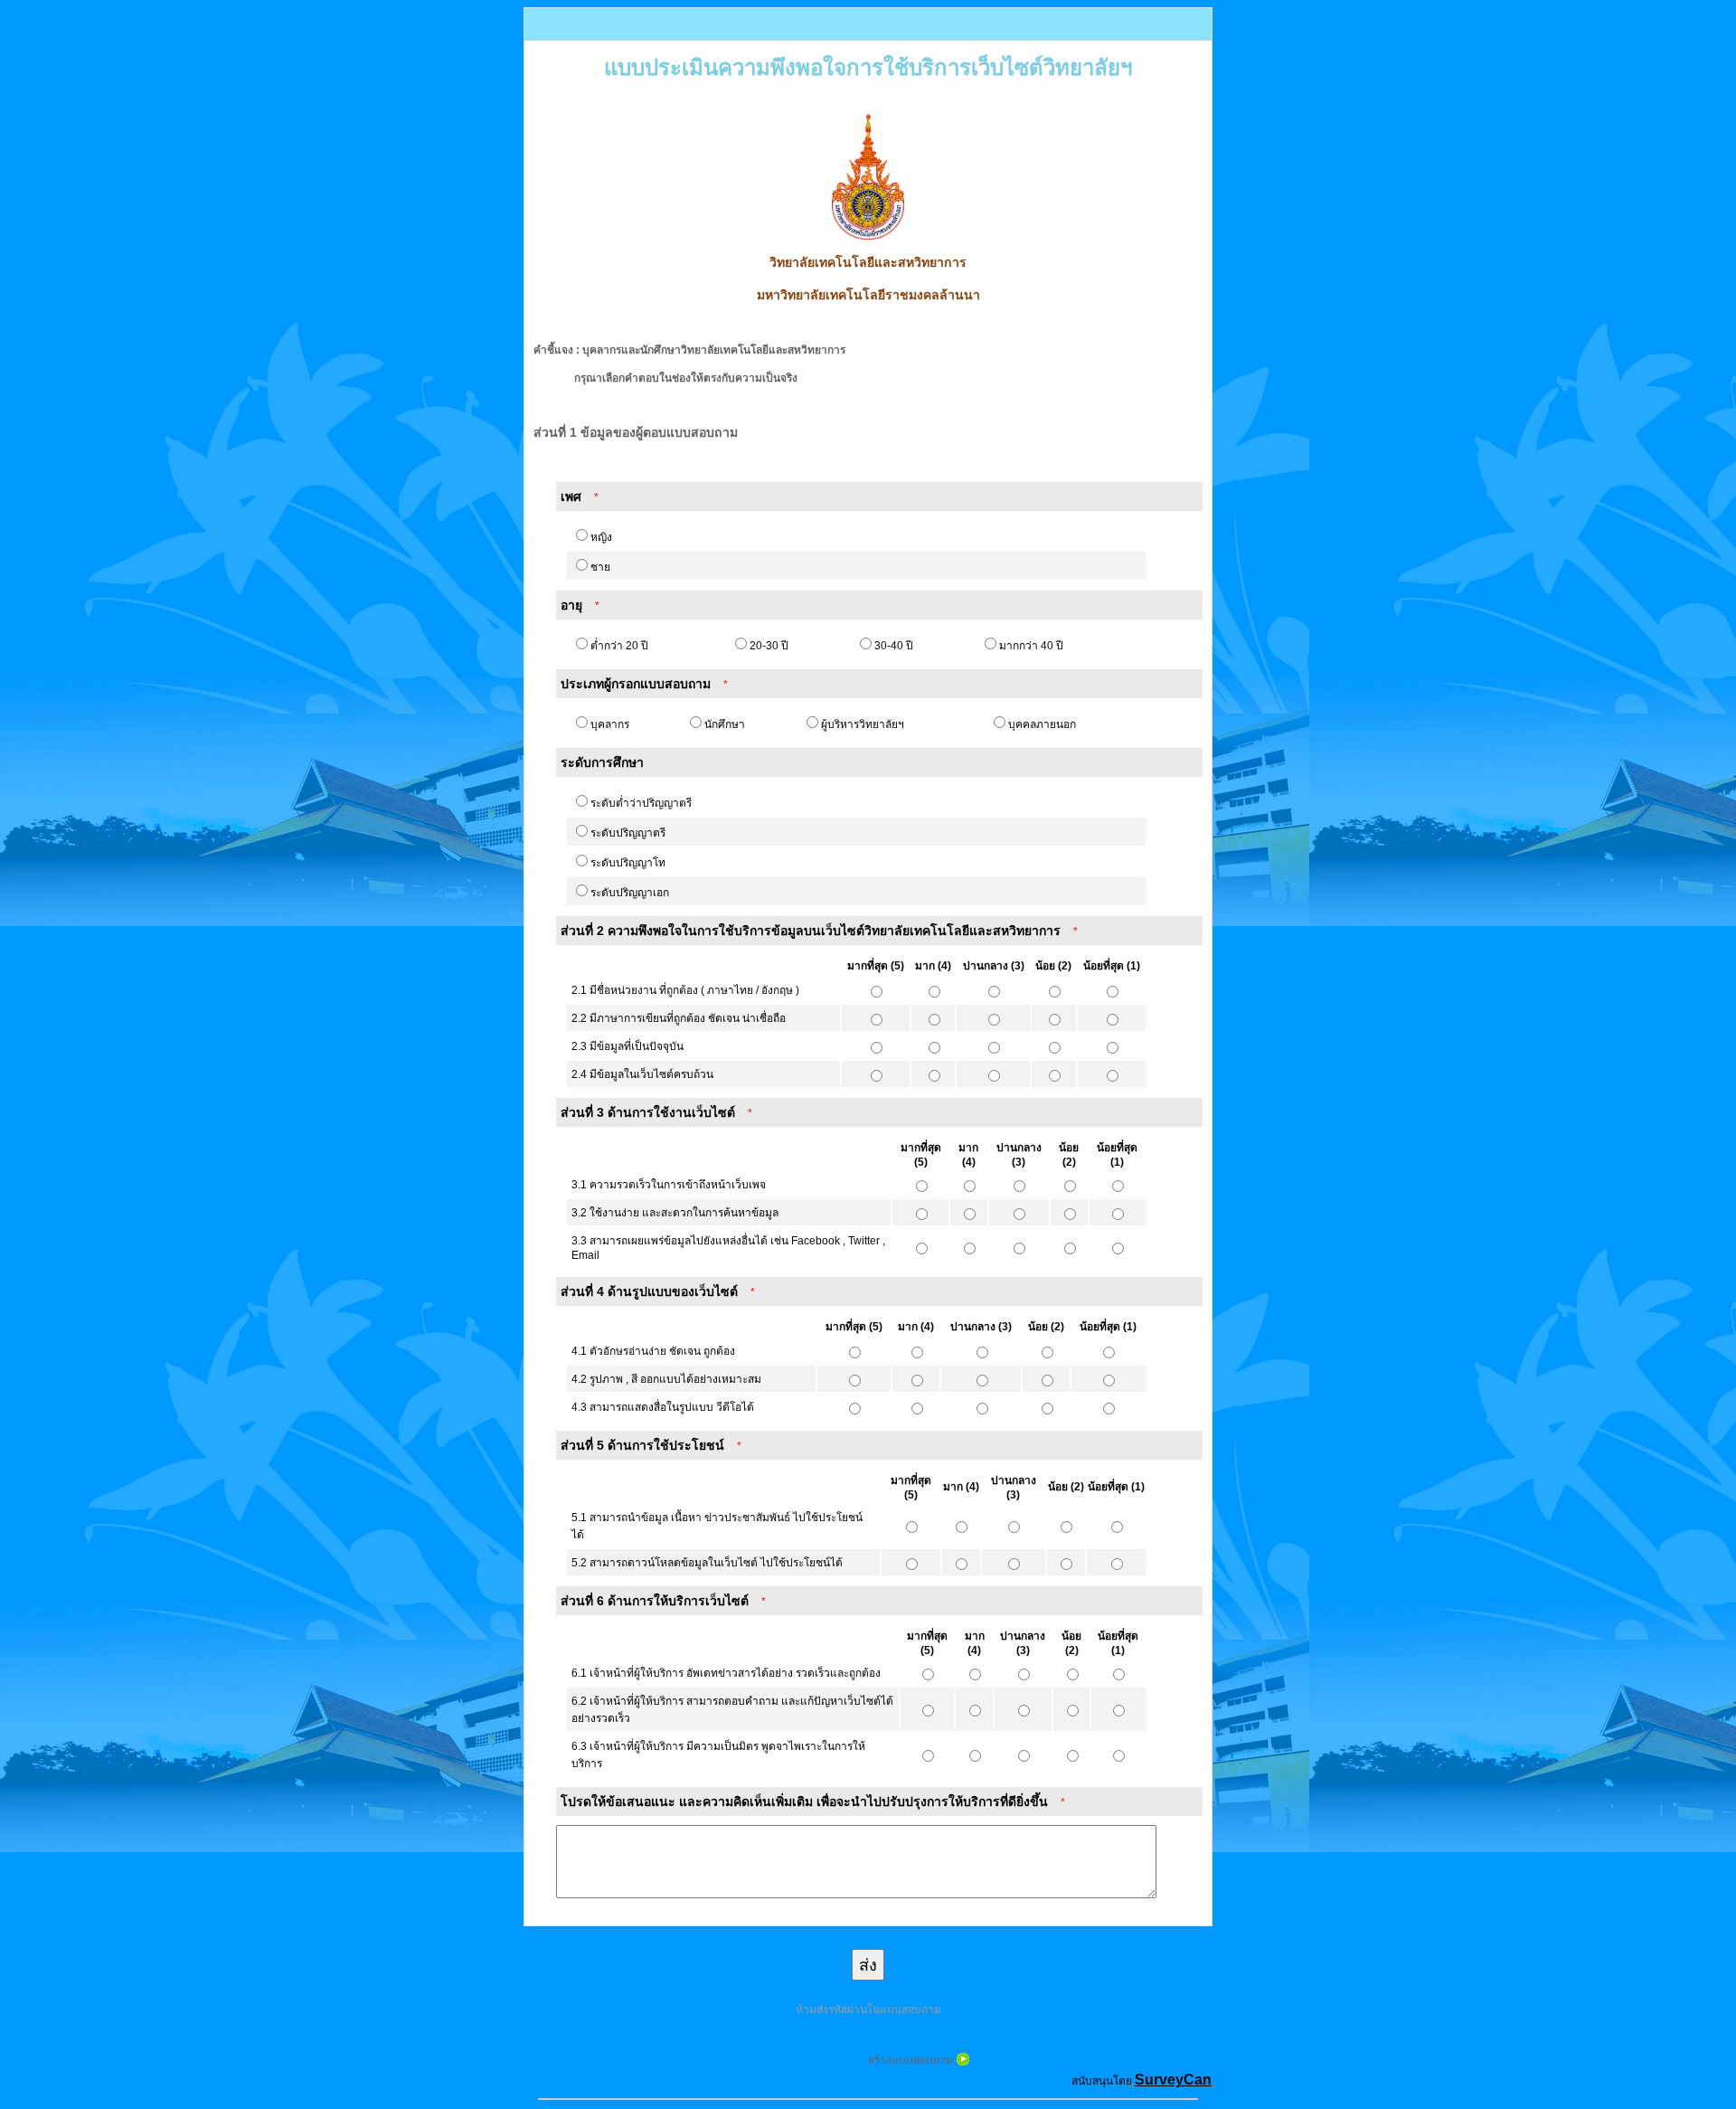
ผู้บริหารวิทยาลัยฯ (863, 724)
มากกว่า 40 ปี (1031, 646)
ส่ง (868, 1965)
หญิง (601, 537)
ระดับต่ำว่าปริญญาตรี (641, 803)
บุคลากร (610, 724)
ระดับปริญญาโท (628, 863)
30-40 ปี (894, 646)
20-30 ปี (769, 646)
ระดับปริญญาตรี (628, 833)
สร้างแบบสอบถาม (910, 2060)
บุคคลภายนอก (1042, 724)
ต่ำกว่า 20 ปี (619, 646)
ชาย (600, 567)
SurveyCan (1173, 2080)
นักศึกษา (725, 724)
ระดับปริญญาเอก (630, 893)
